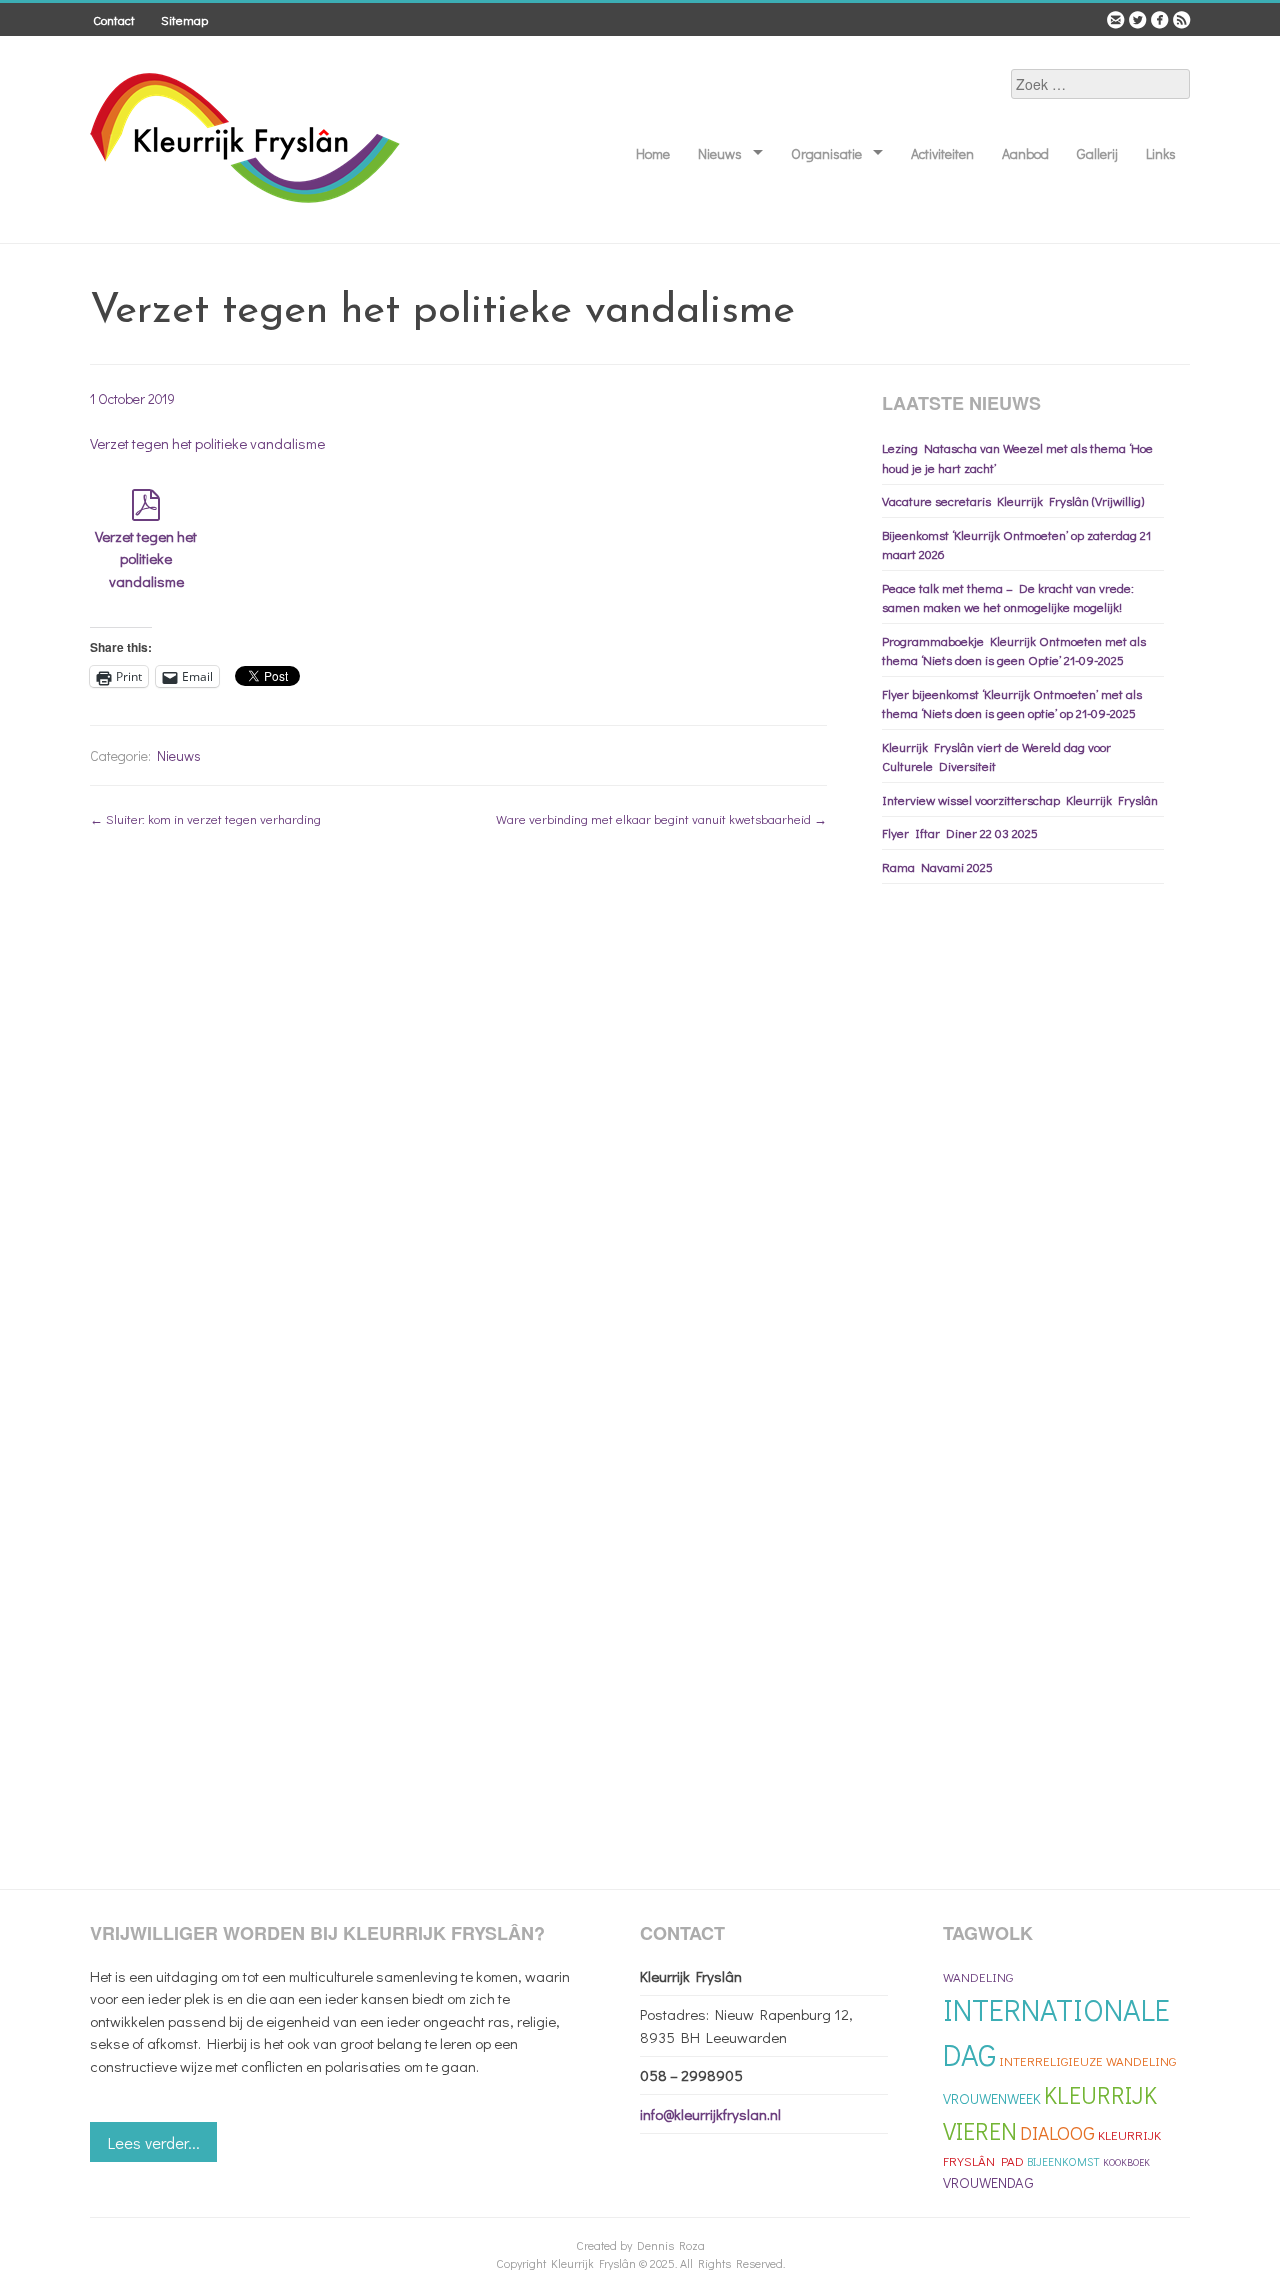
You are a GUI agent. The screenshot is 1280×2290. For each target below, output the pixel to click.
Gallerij (1097, 153)
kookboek (1126, 2162)
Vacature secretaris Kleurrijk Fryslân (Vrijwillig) (1013, 500)
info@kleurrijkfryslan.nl (710, 2114)
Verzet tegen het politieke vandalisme (207, 443)
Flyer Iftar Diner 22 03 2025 (960, 832)
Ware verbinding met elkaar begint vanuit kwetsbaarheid (661, 818)
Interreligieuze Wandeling (1087, 2060)
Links (1161, 153)
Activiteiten (942, 153)
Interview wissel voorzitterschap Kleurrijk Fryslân (1020, 799)
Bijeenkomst (1063, 2161)
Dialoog (1057, 2132)
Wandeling (978, 1976)
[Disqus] (458, 1101)
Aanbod (1025, 153)
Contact (114, 19)
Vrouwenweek (992, 2098)
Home (653, 153)
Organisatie (826, 153)
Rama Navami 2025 (937, 866)
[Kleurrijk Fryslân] (247, 202)
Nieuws (720, 153)
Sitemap (184, 19)
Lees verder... (154, 2142)
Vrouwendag (988, 2182)
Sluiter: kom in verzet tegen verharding (205, 818)
